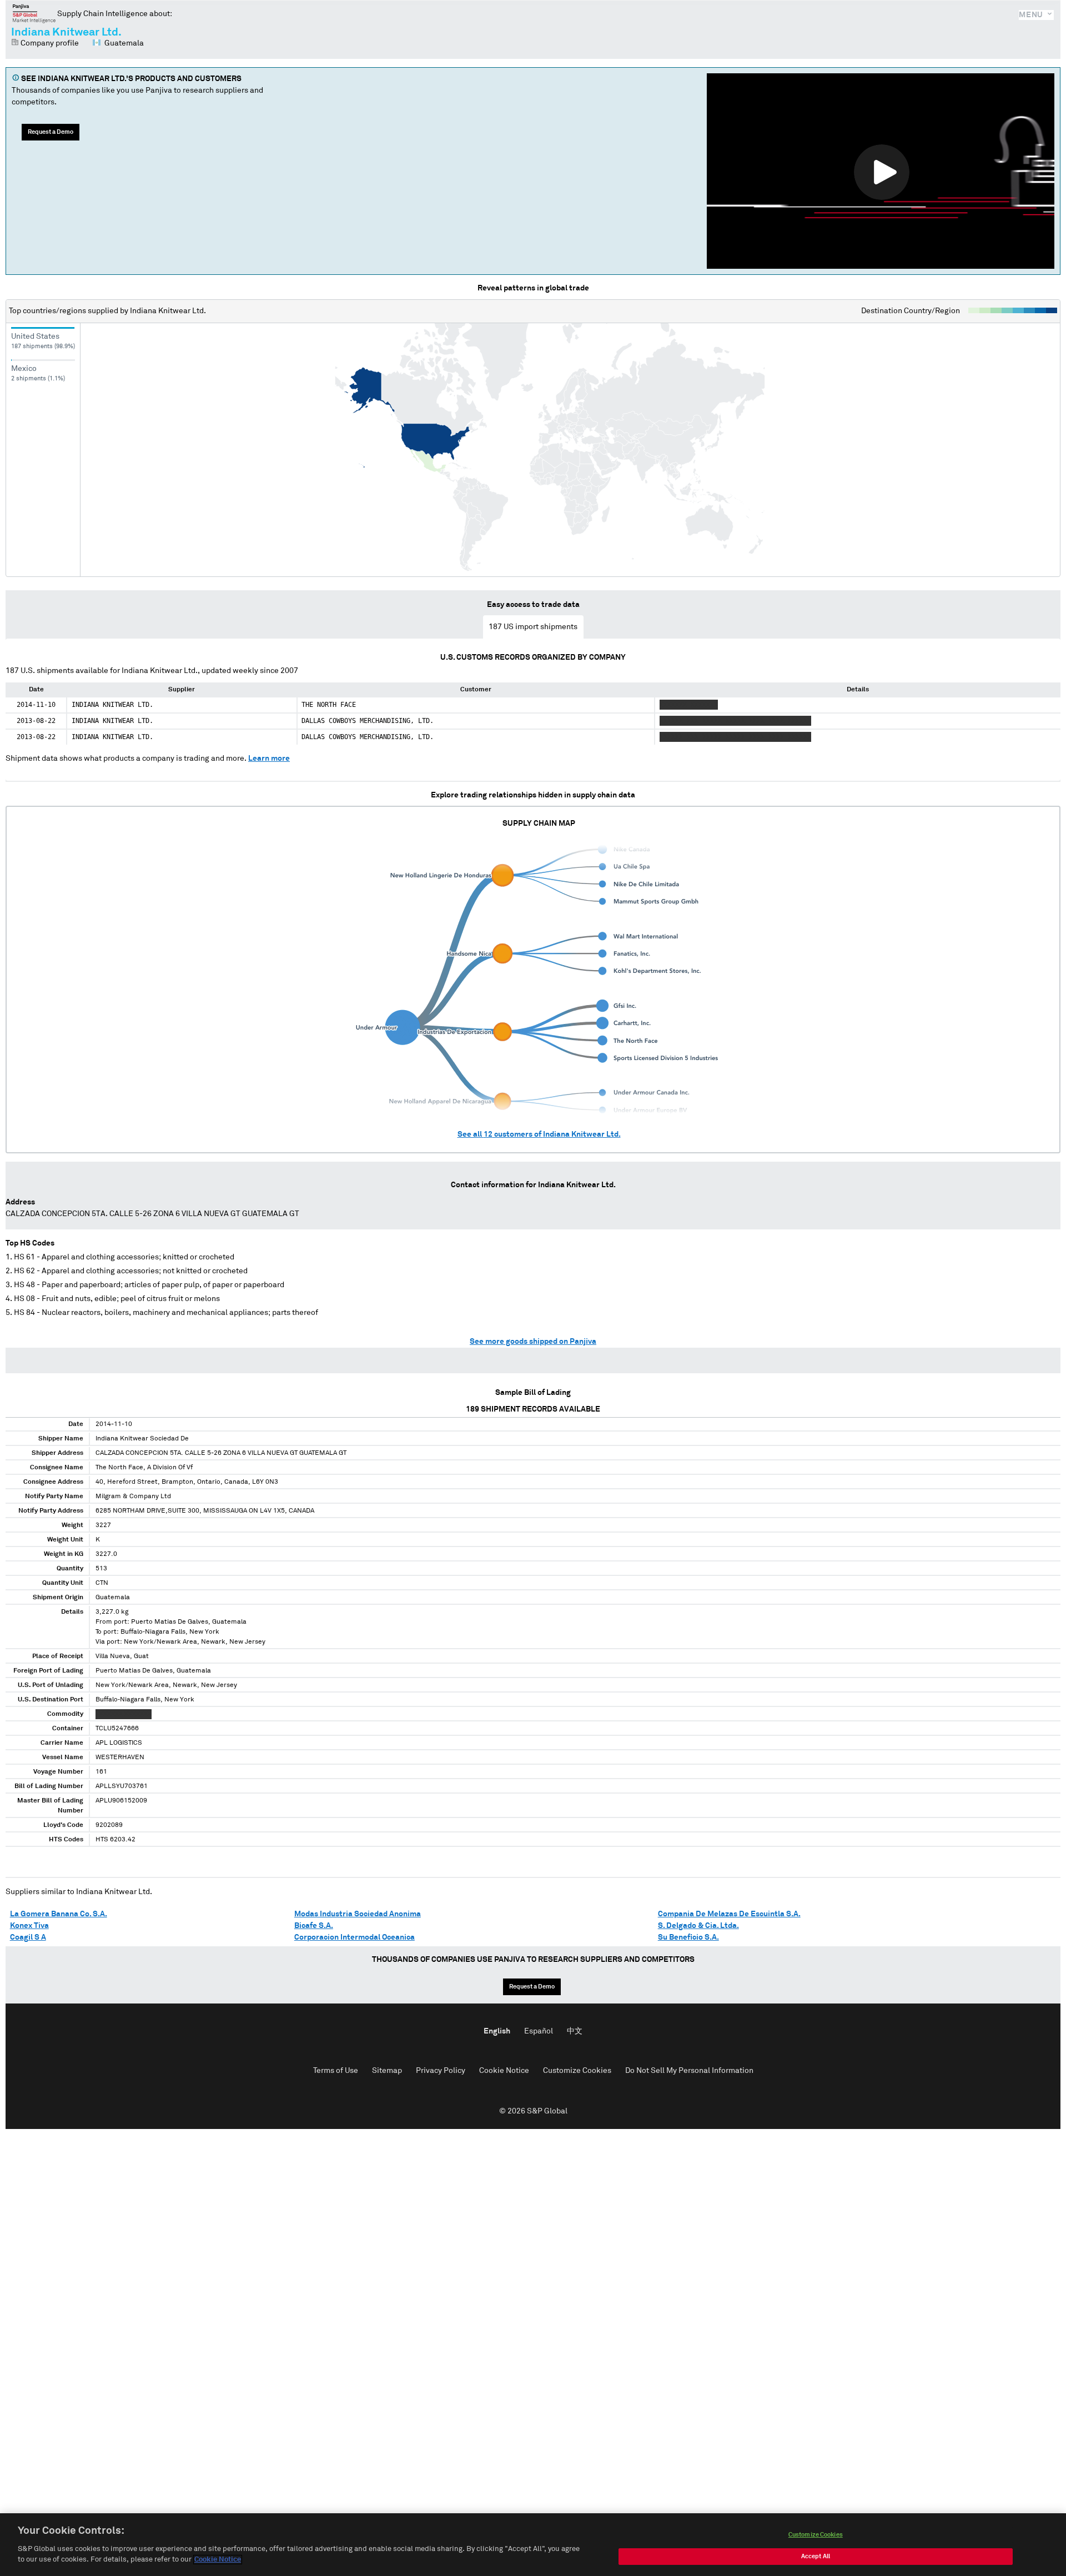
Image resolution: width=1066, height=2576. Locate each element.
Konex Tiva (29, 1926)
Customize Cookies (577, 2071)
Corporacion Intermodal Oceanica (355, 1937)
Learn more (269, 759)
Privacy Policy (441, 2071)
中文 (575, 2031)
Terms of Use (336, 2071)
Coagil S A (28, 1937)
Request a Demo (51, 132)
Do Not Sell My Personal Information (689, 2071)
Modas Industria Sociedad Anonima (358, 1914)
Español (539, 2031)
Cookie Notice (504, 2071)
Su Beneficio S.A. (688, 1937)
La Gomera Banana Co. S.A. (59, 1914)
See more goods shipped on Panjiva (533, 1342)
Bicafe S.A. (314, 1926)
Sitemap (387, 2071)
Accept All (816, 2556)
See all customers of (539, 1134)
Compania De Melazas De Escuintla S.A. (729, 1914)
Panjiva (34, 13)
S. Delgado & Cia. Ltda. (698, 1926)
